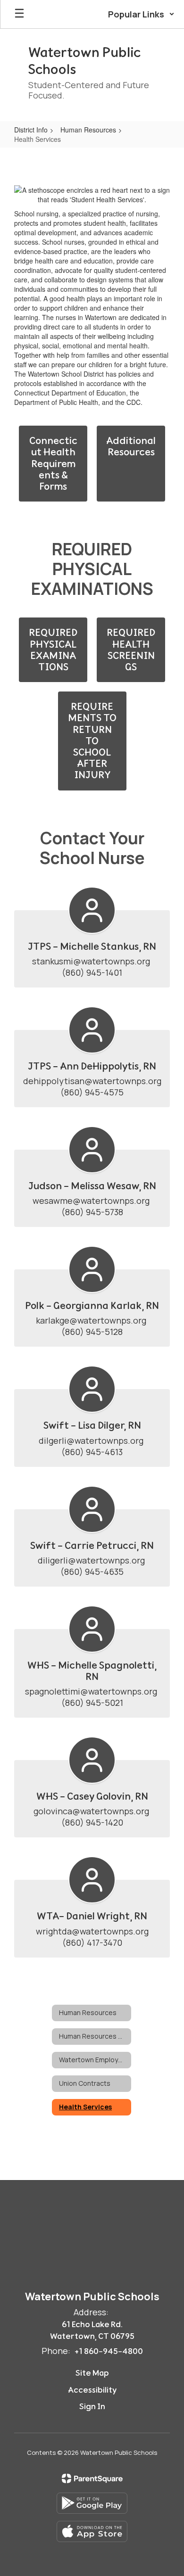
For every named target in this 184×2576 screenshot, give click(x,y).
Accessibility (92, 2390)
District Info (31, 130)
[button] (141, 14)
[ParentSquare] (92, 2478)
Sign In (92, 2406)
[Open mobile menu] (19, 14)
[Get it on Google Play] (92, 2503)
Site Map (92, 2373)
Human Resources (88, 130)
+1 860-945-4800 (109, 2351)
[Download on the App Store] (92, 2531)
